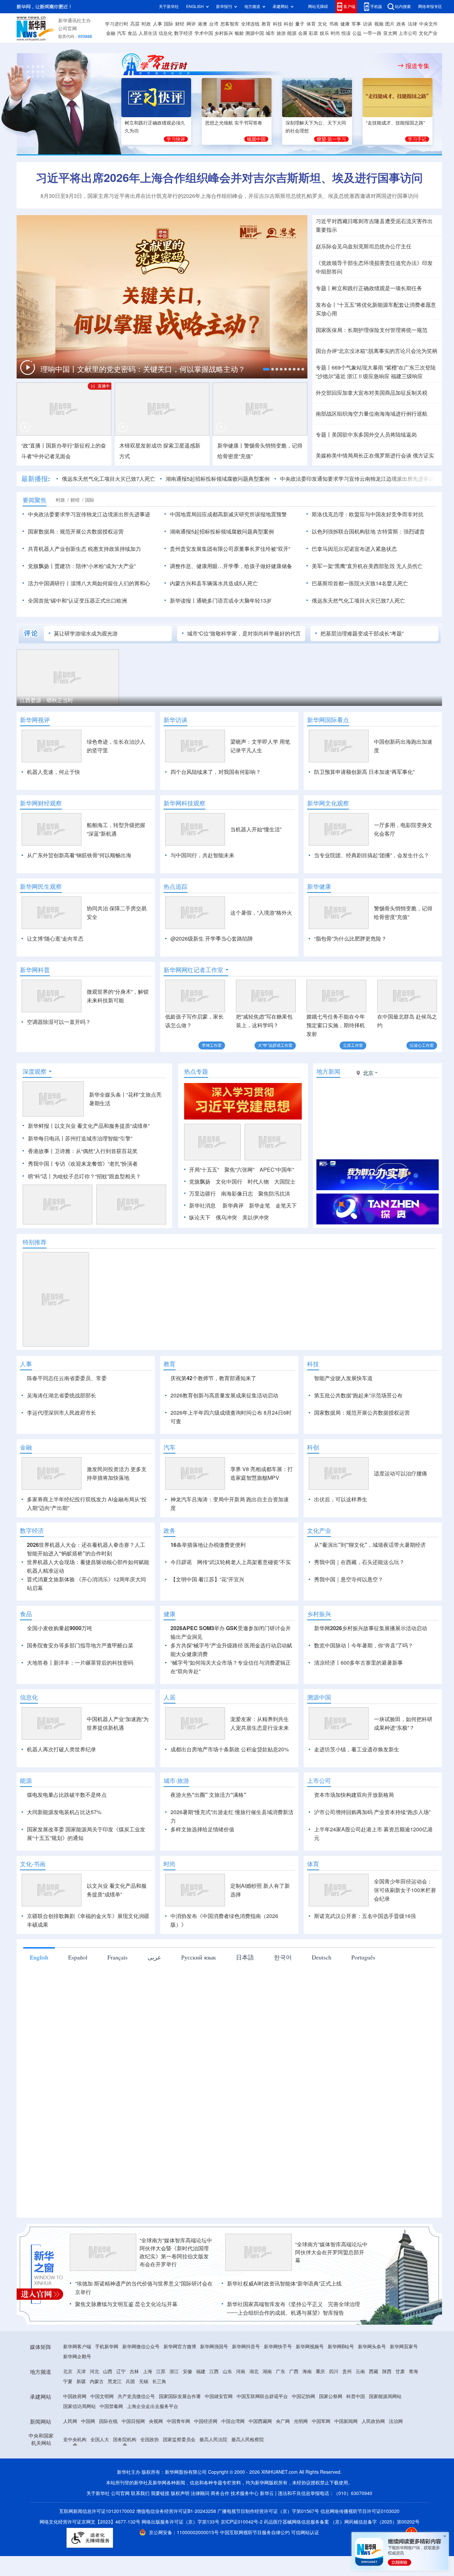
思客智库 (230, 24)
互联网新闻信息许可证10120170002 (98, 2511)
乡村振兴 (224, 33)
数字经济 (183, 33)
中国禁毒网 (111, 2406)
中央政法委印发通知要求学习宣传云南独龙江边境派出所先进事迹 (357, 479)
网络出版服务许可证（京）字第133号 (180, 2522)
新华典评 (233, 1205)
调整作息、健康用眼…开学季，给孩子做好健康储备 (231, 566)
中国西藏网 (260, 2421)
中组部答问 (329, 272)
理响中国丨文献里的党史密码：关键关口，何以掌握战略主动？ (144, 369)
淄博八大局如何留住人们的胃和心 (110, 583)
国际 (169, 24)
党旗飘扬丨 (41, 566)
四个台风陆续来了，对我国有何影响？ (216, 772)
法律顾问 (200, 2493)
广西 (294, 2371)
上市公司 (408, 33)
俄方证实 (423, 456)
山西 (108, 2371)
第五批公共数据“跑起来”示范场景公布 (358, 1395)
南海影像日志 (237, 1194)
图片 (390, 24)
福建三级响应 (407, 376)
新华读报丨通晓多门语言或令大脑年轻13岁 (221, 601)
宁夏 (68, 2381)
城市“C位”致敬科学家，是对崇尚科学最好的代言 (244, 633)
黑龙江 (115, 2381)
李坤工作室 (212, 1045)
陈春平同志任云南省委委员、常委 (67, 1378)
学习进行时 (117, 24)
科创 (288, 24)
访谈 (368, 24)
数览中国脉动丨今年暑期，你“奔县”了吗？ (364, 1645)
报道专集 (417, 66)
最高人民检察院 (248, 2440)
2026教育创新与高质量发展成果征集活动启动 (224, 1395)
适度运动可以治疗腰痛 (400, 1473)
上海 (148, 2371)
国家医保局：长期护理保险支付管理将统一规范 (372, 330)
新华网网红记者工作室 (193, 970)
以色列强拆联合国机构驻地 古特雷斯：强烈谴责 (368, 532)
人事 (158, 24)
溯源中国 (255, 33)
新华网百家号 (404, 2347)
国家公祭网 (331, 2396)
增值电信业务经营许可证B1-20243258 (176, 2511)
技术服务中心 (245, 2493)
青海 (413, 2371)
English (39, 1957)
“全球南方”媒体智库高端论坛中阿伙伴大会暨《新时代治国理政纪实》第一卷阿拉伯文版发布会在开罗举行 (176, 2252)
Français (117, 1957)
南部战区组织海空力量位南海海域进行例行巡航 (372, 414)
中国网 (88, 2421)
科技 (278, 24)
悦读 (346, 33)
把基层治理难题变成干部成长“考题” (362, 633)
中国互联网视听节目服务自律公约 (256, 2533)
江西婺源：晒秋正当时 (47, 700)
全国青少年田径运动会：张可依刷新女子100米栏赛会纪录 (405, 1890)
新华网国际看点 (328, 720)
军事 (356, 24)
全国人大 (100, 2440)
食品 (132, 33)
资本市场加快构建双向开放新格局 (354, 1795)
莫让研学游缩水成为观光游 (86, 633)
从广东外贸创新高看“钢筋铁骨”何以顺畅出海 (79, 855)
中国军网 (321, 2421)
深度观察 (35, 1071)
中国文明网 (102, 2396)
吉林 (134, 2371)
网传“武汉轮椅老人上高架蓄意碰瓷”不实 (244, 1562)
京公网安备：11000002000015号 (184, 2533)
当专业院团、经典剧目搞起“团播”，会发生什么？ (372, 855)
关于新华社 (169, 6)
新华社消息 (202, 1205)
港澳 (202, 24)
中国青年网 (178, 2421)
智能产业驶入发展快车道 (343, 1378)
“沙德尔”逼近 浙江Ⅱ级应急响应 (353, 376)
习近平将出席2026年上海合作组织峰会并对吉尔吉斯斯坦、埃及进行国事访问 (229, 178)
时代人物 (258, 1182)
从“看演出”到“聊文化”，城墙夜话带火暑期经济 (370, 1545)
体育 (311, 24)
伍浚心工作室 (422, 1045)
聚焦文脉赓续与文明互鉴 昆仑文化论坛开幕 (126, 2304)
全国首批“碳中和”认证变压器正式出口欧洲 (77, 601)
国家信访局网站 (79, 2406)
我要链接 (160, 2493)
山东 (227, 2371)
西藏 (374, 2371)
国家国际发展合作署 (180, 2396)
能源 (292, 33)
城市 (270, 33)
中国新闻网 (346, 2421)
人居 (170, 1697)
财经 (180, 24)
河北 (94, 2371)
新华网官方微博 (180, 2347)
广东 (281, 2371)
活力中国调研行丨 (49, 583)
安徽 (187, 2371)
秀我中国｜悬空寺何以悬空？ (349, 1579)
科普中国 (356, 2396)
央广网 (283, 2421)
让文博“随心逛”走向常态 (55, 939)
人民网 (70, 2421)
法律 (412, 24)
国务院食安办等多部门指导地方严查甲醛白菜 (80, 1645)
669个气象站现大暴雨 (357, 368)
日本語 (245, 1957)
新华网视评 (35, 720)
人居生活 (148, 33)
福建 (201, 2371)
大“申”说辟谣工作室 (275, 1045)
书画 (334, 24)
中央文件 (428, 24)
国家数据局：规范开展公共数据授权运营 (76, 532)
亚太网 (390, 33)
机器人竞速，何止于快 (54, 772)
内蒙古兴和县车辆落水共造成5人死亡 (214, 583)
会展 (303, 33)
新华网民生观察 (41, 886)
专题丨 (324, 288)
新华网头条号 (372, 2347)
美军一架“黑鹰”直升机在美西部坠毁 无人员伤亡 (367, 566)
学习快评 (176, 139)
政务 (401, 24)
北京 (68, 2371)
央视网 (156, 2421)
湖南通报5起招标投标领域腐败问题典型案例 (218, 479)
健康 (345, 24)
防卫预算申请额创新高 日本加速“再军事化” (364, 772)
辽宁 (121, 2371)
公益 (357, 33)
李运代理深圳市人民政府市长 (61, 1413)
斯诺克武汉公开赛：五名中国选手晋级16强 (365, 1916)
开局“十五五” (204, 1170)
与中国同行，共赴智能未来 (202, 855)
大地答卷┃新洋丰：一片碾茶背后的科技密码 (80, 1663)
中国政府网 (75, 2396)
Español (78, 1957)
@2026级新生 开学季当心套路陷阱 (212, 939)
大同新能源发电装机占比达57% (64, 1812)
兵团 (130, 2381)
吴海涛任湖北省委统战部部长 (61, 1395)
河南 (241, 2371)
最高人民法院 (213, 2440)
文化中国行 (229, 1182)
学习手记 (417, 139)
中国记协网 (303, 2396)
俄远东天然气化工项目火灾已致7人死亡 (109, 479)
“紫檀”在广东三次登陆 (410, 368)
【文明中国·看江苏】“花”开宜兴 (207, 1579)
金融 (111, 33)
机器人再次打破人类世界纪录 (61, 1749)
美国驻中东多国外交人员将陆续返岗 (374, 435)
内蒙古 (97, 2381)
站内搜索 (403, 6)
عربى (154, 1957)
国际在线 (108, 2421)
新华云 (267, 2493)
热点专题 (196, 1071)
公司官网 (67, 29)
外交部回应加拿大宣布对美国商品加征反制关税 (372, 393)
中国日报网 (133, 2421)
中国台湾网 (233, 2421)
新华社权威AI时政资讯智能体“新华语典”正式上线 (284, 2284)
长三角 (159, 2381)
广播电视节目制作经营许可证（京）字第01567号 (268, 2511)
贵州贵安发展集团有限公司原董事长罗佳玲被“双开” (230, 549)
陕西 (387, 2371)
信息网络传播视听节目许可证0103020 (360, 2511)
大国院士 (285, 1182)
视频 (379, 24)
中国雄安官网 (219, 2396)
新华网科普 (35, 970)
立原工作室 (353, 1045)
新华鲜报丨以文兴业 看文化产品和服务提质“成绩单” (89, 1126)
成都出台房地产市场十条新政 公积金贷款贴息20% (230, 1749)
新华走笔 (260, 1205)
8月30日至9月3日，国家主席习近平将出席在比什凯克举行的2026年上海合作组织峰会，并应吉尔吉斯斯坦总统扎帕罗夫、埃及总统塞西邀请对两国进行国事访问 (229, 196)
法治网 (396, 2421)
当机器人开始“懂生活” (256, 829)
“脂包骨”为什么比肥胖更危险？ (350, 939)
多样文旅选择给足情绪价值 (202, 1829)
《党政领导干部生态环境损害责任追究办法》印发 (374, 263)
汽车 (122, 33)
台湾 (214, 24)
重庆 (320, 2371)
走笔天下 (286, 1205)
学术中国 (204, 33)
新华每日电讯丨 (47, 1138)
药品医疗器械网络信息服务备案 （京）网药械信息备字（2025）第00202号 (342, 2522)
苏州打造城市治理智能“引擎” (99, 1138)
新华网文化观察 (328, 803)
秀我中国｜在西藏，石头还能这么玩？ (359, 1562)
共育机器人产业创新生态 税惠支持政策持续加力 (84, 549)
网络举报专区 (430, 6)
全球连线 (250, 24)
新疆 (81, 2381)
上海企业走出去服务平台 (153, 2406)
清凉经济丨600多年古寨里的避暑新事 (358, 1663)
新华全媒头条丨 (108, 1095)
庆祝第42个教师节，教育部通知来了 (213, 1378)
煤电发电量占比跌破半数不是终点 (67, 1795)
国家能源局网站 (385, 2396)
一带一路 (372, 33)
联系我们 (140, 2493)
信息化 (166, 33)
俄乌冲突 (226, 1217)
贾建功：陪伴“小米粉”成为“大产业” (95, 566)
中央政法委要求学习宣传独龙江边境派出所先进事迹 (89, 514)
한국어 (283, 1957)
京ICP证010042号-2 (242, 2522)
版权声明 (180, 2493)
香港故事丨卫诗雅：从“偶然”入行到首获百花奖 (83, 1151)
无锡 (144, 2381)
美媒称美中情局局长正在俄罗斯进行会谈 (364, 456)
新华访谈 (175, 720)
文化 (322, 24)
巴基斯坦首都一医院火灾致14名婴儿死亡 (360, 583)
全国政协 (150, 2440)
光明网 (301, 2421)
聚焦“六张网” (239, 1170)
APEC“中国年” (277, 1170)
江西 (214, 2371)
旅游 (281, 33)
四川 (334, 2371)
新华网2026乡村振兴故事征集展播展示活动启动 (371, 1628)
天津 (81, 2371)
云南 (360, 2371)
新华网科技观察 (184, 803)
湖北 (254, 2371)
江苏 (161, 2371)
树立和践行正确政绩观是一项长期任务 (377, 288)
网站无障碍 (318, 6)
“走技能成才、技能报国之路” (396, 123)
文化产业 (428, 33)
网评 (191, 24)
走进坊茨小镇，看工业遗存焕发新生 (357, 1749)
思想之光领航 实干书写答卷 (234, 123)
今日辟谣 (181, 1562)
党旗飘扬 (200, 1182)
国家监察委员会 (179, 2440)
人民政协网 (373, 2421)
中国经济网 (206, 2421)
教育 (266, 24)
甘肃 (400, 2371)
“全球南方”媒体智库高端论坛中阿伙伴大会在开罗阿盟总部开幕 (331, 2252)
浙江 (174, 2371)
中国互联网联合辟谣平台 (262, 2396)
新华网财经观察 (41, 803)
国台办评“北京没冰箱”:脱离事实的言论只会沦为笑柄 (377, 351)
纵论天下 (200, 1217)
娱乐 (324, 33)
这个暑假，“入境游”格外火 (261, 913)
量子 (300, 24)
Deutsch (322, 1957)
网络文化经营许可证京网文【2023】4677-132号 (90, 2522)
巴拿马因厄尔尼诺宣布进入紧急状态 (354, 549)
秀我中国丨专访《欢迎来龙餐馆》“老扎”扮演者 (83, 1164)
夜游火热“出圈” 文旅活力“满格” (208, 1795)
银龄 (239, 33)
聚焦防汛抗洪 (274, 1194)
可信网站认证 (305, 2533)
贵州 (347, 2371)
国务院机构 (125, 2440)
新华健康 (319, 886)
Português (363, 1957)
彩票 (313, 33)
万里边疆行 (202, 1194)
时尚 (335, 33)
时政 (146, 24)
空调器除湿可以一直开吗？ (59, 1022)
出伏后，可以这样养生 (341, 1499)
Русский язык (199, 1957)
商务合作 (220, 2493)
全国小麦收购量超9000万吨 (59, 1628)
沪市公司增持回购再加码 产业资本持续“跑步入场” (372, 1812)
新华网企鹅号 (77, 2357)
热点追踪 (175, 886)
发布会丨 (326, 305)
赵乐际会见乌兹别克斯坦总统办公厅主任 (364, 246)
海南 (307, 2371)
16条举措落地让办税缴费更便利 (208, 1545)
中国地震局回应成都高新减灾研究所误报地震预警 (228, 514)
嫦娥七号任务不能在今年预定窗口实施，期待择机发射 (336, 1025)
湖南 (267, 2371)
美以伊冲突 (256, 1217)
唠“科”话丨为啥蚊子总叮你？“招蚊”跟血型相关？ (84, 1176)
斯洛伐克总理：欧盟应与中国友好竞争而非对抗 (368, 514)
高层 (135, 24)
